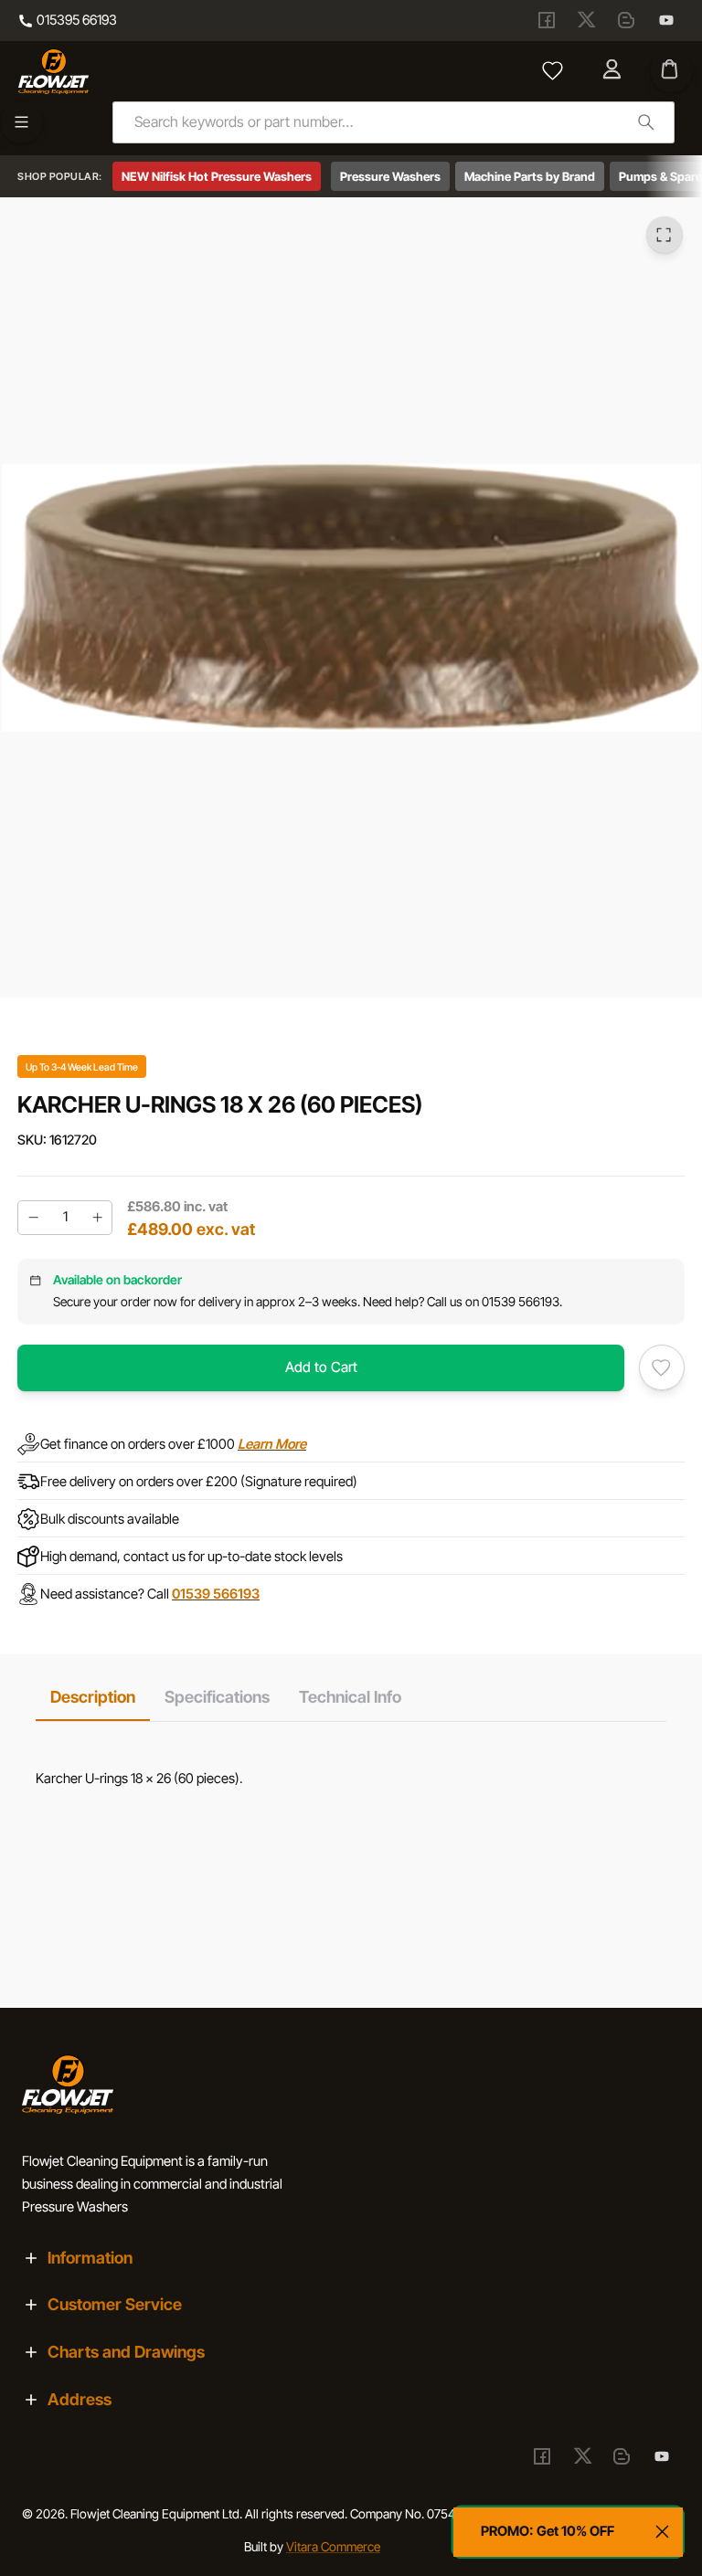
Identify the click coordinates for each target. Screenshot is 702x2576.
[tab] (93, 1697)
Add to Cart (321, 1367)
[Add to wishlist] (662, 1367)
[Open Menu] (21, 123)
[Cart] (671, 71)
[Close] (663, 2532)
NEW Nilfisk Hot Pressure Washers (217, 176)
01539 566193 (216, 1594)
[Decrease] (33, 1218)
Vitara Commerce (333, 2547)
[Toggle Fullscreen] (665, 236)
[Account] (614, 71)
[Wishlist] (553, 71)
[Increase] (97, 1218)
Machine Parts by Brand (530, 176)
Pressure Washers (390, 176)
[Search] (646, 122)
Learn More (272, 1444)
